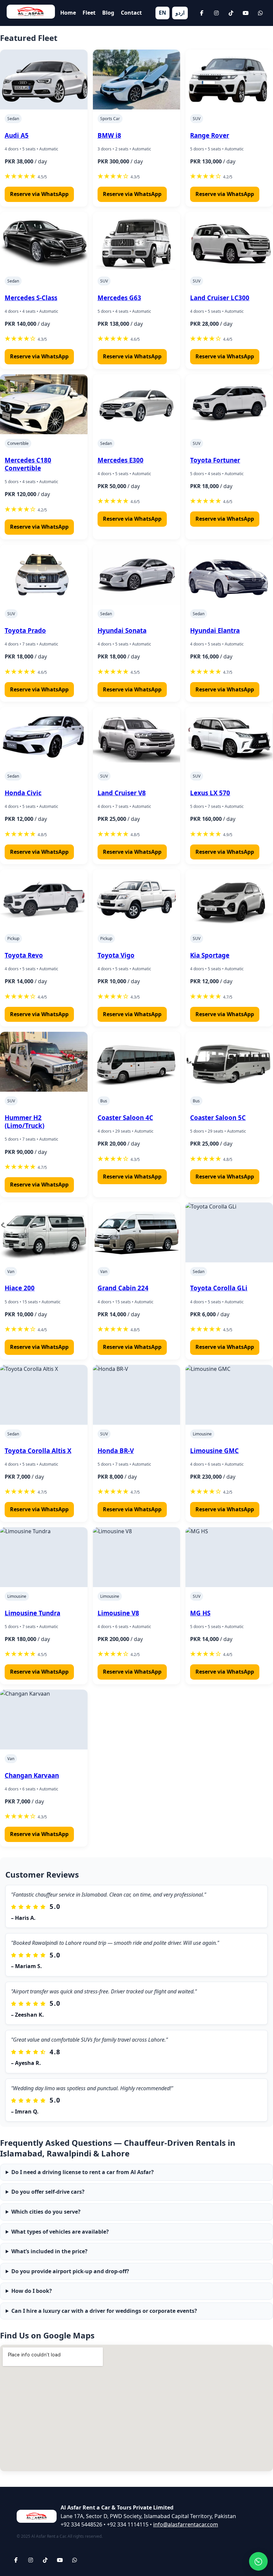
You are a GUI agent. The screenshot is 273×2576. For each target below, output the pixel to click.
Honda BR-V (116, 1451)
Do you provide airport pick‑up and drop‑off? (70, 2271)
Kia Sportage (210, 955)
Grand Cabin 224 (123, 1288)
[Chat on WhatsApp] (258, 2561)
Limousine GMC (214, 1451)
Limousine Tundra (32, 1613)
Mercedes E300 (121, 460)
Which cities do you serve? (46, 2212)
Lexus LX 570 (210, 793)
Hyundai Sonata (122, 630)
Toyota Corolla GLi (219, 1288)
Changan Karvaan (32, 1775)
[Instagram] (216, 13)
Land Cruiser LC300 (220, 298)
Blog (108, 13)
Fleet (89, 13)
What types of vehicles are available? (60, 2232)
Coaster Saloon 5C (218, 1117)
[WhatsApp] (260, 13)
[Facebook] (202, 13)
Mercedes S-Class (31, 298)
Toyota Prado (25, 630)
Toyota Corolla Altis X (38, 1451)
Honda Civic (23, 793)
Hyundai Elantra (215, 630)
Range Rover (210, 135)
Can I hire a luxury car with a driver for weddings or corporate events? (104, 2311)
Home (68, 13)
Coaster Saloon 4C (125, 1117)
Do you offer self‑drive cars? (48, 2192)
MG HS (200, 1613)
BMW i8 (109, 135)
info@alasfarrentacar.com (186, 2524)
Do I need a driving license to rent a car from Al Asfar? (83, 2172)
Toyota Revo (24, 955)
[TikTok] (231, 13)
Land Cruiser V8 (122, 793)
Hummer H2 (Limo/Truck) (24, 1121)
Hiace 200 (20, 1288)
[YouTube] (246, 13)
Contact (131, 13)
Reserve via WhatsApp (39, 194)
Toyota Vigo (116, 955)
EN (162, 13)
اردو (180, 13)
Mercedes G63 (119, 298)
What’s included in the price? (49, 2251)
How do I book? (32, 2291)
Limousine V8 (118, 1613)
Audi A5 (17, 135)
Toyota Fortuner (215, 460)
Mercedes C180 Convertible (28, 464)
